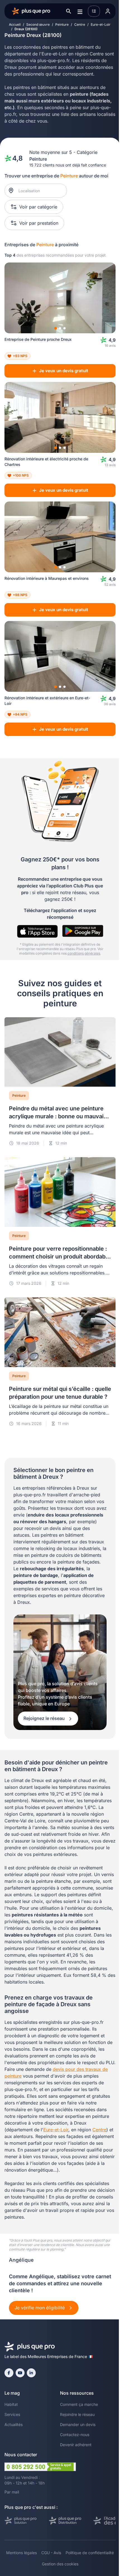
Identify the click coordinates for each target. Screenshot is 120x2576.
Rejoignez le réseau (45, 1718)
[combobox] (39, 191)
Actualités (14, 2424)
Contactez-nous (75, 2435)
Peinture (62, 24)
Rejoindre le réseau (77, 2414)
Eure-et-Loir (101, 24)
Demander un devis (78, 2424)
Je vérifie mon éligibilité (40, 2308)
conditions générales (84, 953)
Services (12, 2414)
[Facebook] (9, 2373)
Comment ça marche (79, 2404)
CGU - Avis (51, 2553)
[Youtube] (20, 2373)
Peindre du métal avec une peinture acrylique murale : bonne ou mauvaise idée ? (59, 1116)
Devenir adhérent (76, 2445)
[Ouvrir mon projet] (94, 11)
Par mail (12, 2492)
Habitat (11, 2404)
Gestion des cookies (60, 2564)
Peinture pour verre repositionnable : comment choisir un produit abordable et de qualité (60, 1257)
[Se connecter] (108, 11)
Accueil (15, 24)
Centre (80, 24)
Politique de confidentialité (90, 2553)
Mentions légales (21, 2553)
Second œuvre (38, 24)
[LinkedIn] (31, 2373)
